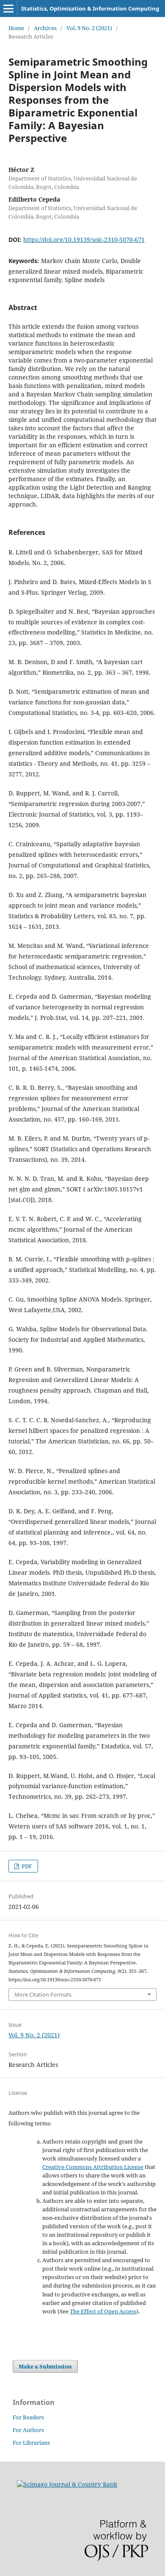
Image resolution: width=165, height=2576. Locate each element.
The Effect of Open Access (103, 2311)
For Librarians (31, 2443)
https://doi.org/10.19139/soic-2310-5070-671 (84, 240)
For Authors (28, 2430)
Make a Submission (45, 2366)
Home (16, 28)
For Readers (28, 2417)
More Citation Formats (43, 1994)
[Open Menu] (8, 8)
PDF (26, 1866)
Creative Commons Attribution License (93, 2167)
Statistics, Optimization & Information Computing (90, 8)
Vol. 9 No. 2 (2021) (89, 28)
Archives (45, 28)
